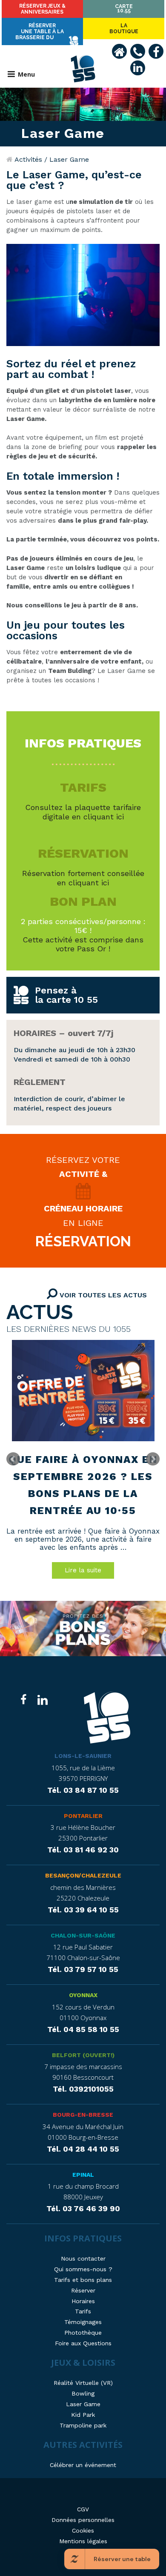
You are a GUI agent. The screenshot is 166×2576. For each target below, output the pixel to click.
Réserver (42, 9)
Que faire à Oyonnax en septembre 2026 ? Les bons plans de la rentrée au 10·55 (83, 1485)
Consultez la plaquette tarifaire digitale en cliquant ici (83, 812)
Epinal (83, 2175)
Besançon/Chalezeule (83, 1875)
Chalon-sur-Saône (83, 1935)
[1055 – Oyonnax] (107, 1719)
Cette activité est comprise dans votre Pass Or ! (83, 944)
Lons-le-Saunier (83, 1756)
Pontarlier (83, 1816)
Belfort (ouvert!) (83, 2055)
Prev (13, 1459)
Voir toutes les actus (102, 1295)
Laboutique (124, 29)
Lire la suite (83, 1570)
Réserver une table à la (40, 31)
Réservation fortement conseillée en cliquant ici (83, 878)
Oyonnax (83, 1995)
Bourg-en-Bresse (83, 2115)
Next (153, 1459)
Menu (26, 74)
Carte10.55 (124, 9)
